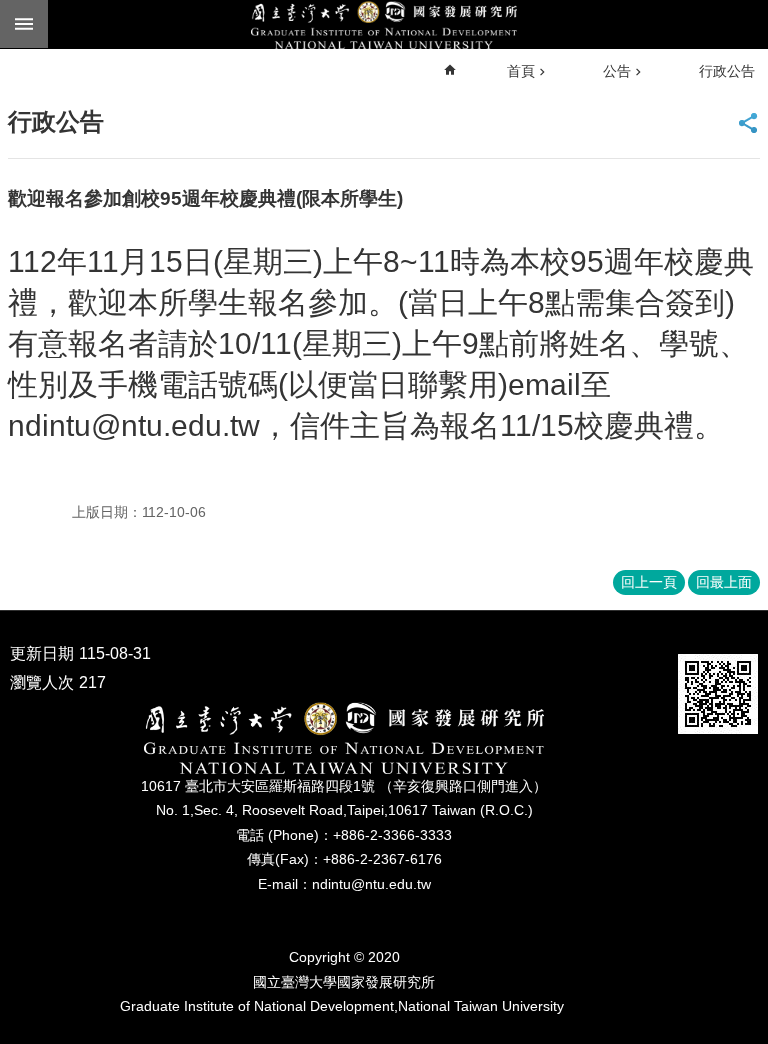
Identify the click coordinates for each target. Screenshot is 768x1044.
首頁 (521, 71)
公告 (617, 71)
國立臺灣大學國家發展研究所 (384, 25)
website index (24, 24)
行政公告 (727, 71)
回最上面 (724, 582)
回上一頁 (649, 582)
